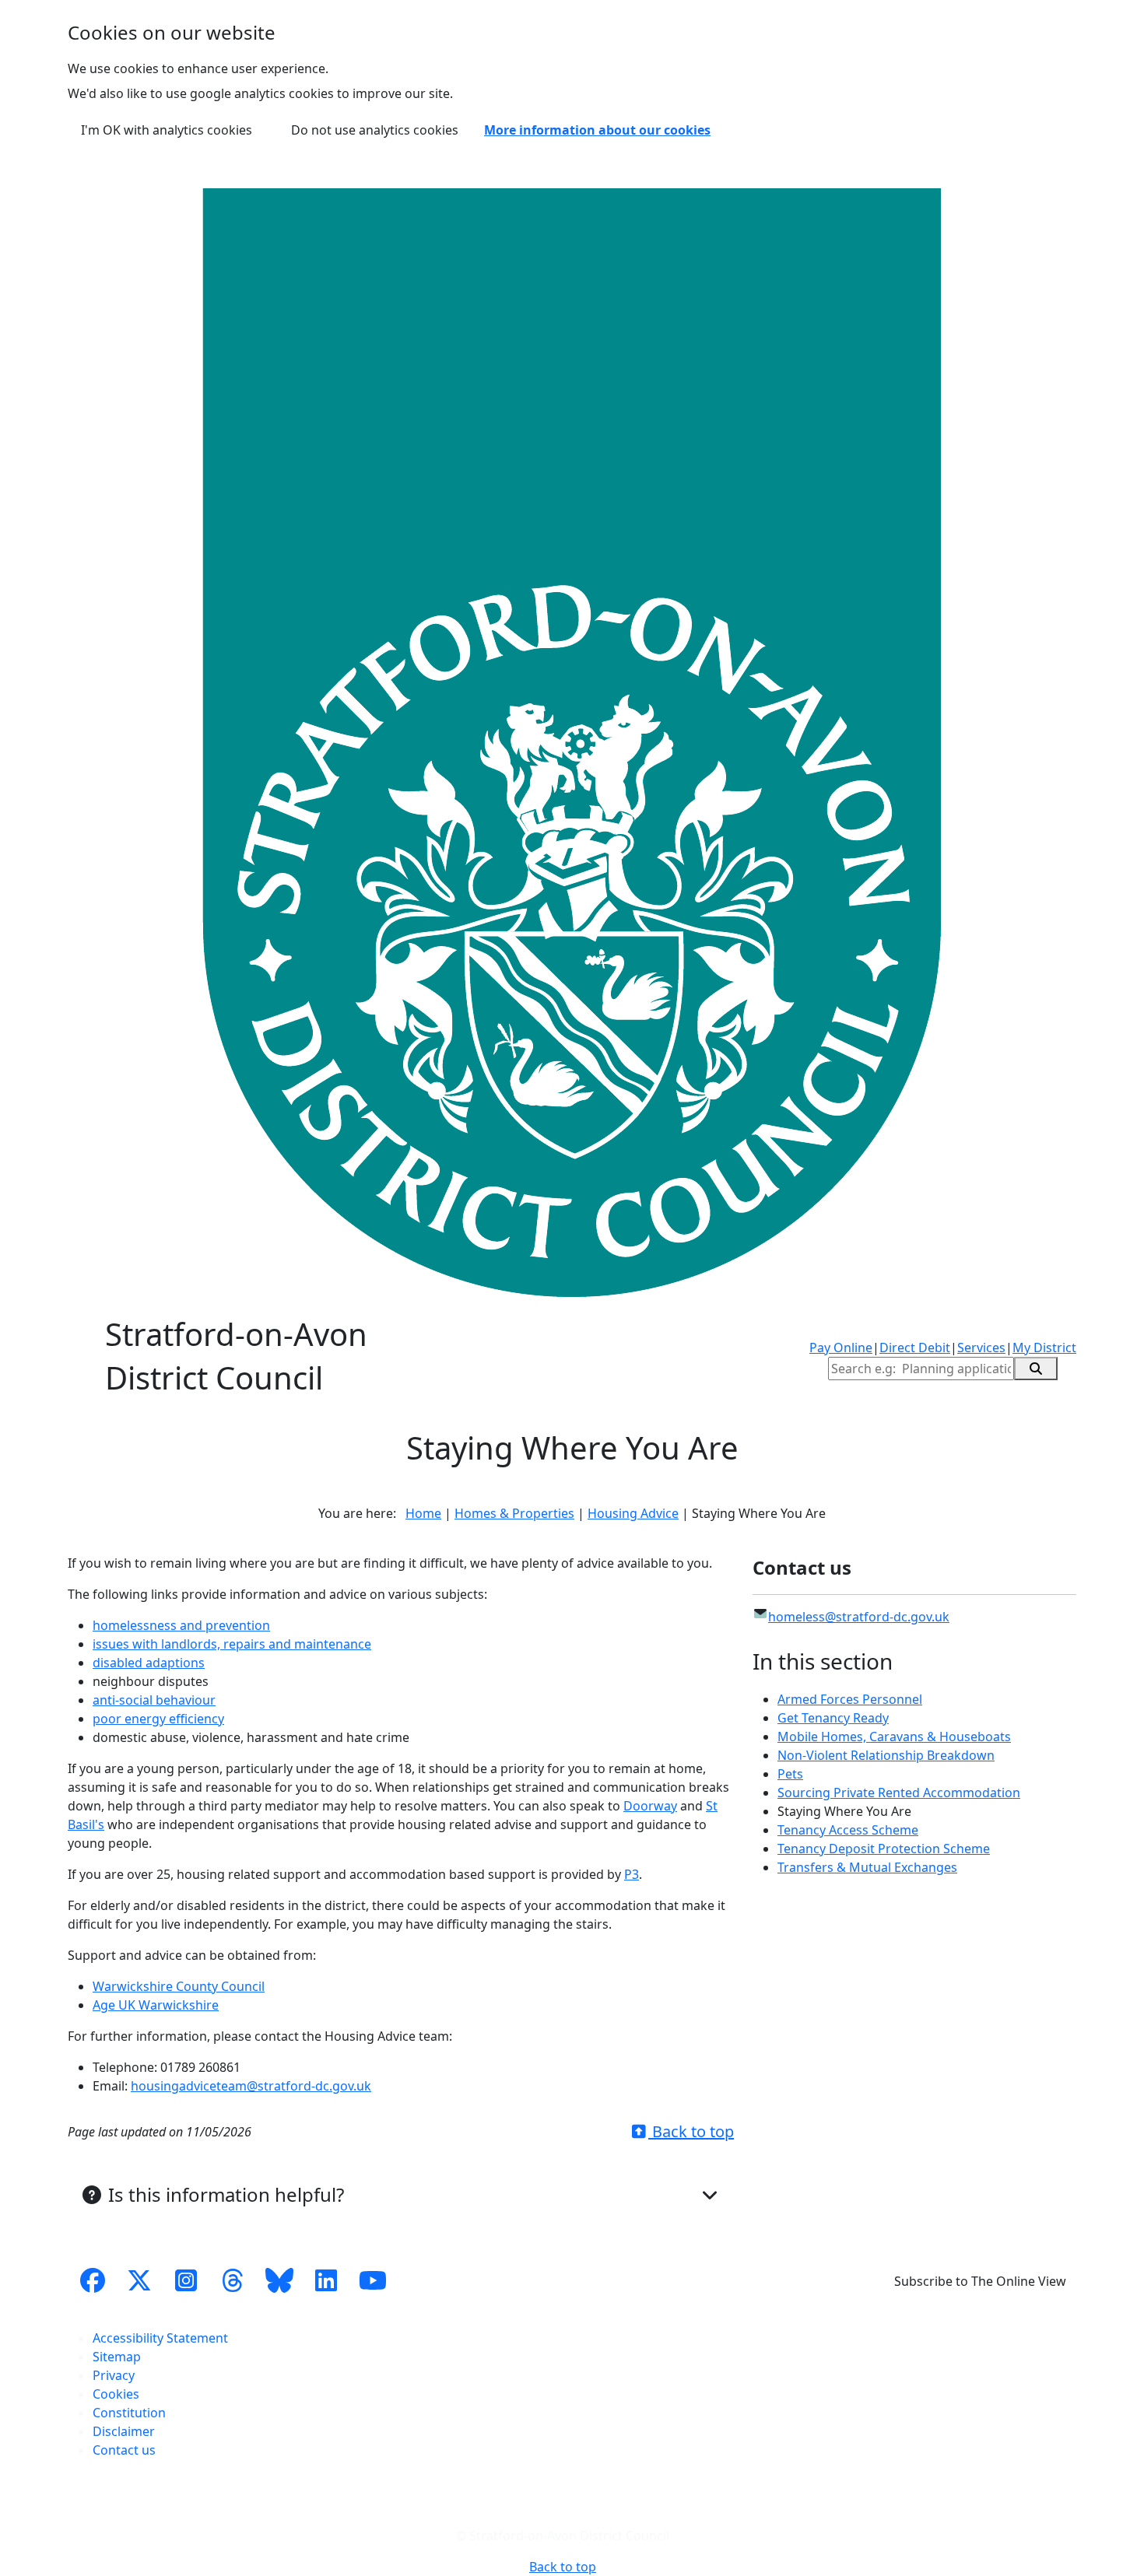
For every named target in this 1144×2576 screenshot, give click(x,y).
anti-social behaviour (154, 1700)
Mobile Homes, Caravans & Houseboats (894, 1737)
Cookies (116, 2394)
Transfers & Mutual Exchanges (867, 1867)
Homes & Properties (514, 1513)
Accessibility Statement (160, 2338)
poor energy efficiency (158, 1719)
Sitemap (117, 2357)
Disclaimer (124, 2431)
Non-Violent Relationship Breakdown (886, 1755)
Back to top (691, 2131)
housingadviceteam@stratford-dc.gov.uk (251, 2086)
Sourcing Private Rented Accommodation (899, 1793)
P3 (632, 1874)
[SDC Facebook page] (93, 2281)
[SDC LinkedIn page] (326, 2281)
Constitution (129, 2413)
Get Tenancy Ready (833, 1718)
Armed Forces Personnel (850, 1699)
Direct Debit (915, 1348)
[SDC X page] (139, 2281)
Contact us (124, 2450)
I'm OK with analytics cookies (167, 130)
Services (981, 1348)
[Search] (1036, 1369)
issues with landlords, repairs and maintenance (232, 1644)
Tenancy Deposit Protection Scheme (884, 1849)
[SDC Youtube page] (373, 2281)
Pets (790, 1774)
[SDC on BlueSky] (279, 2281)
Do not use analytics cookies (375, 130)
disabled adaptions (149, 1663)
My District (1044, 1348)
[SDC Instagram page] (186, 2281)
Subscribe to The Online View (980, 2281)
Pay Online (841, 1348)
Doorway (650, 1806)
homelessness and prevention (181, 1625)
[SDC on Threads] (233, 2281)
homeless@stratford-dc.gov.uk (859, 1617)
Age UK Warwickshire (156, 2005)
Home (423, 1513)
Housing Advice (633, 1513)
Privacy (114, 2375)
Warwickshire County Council (179, 1986)
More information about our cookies (597, 130)
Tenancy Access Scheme (848, 1830)
